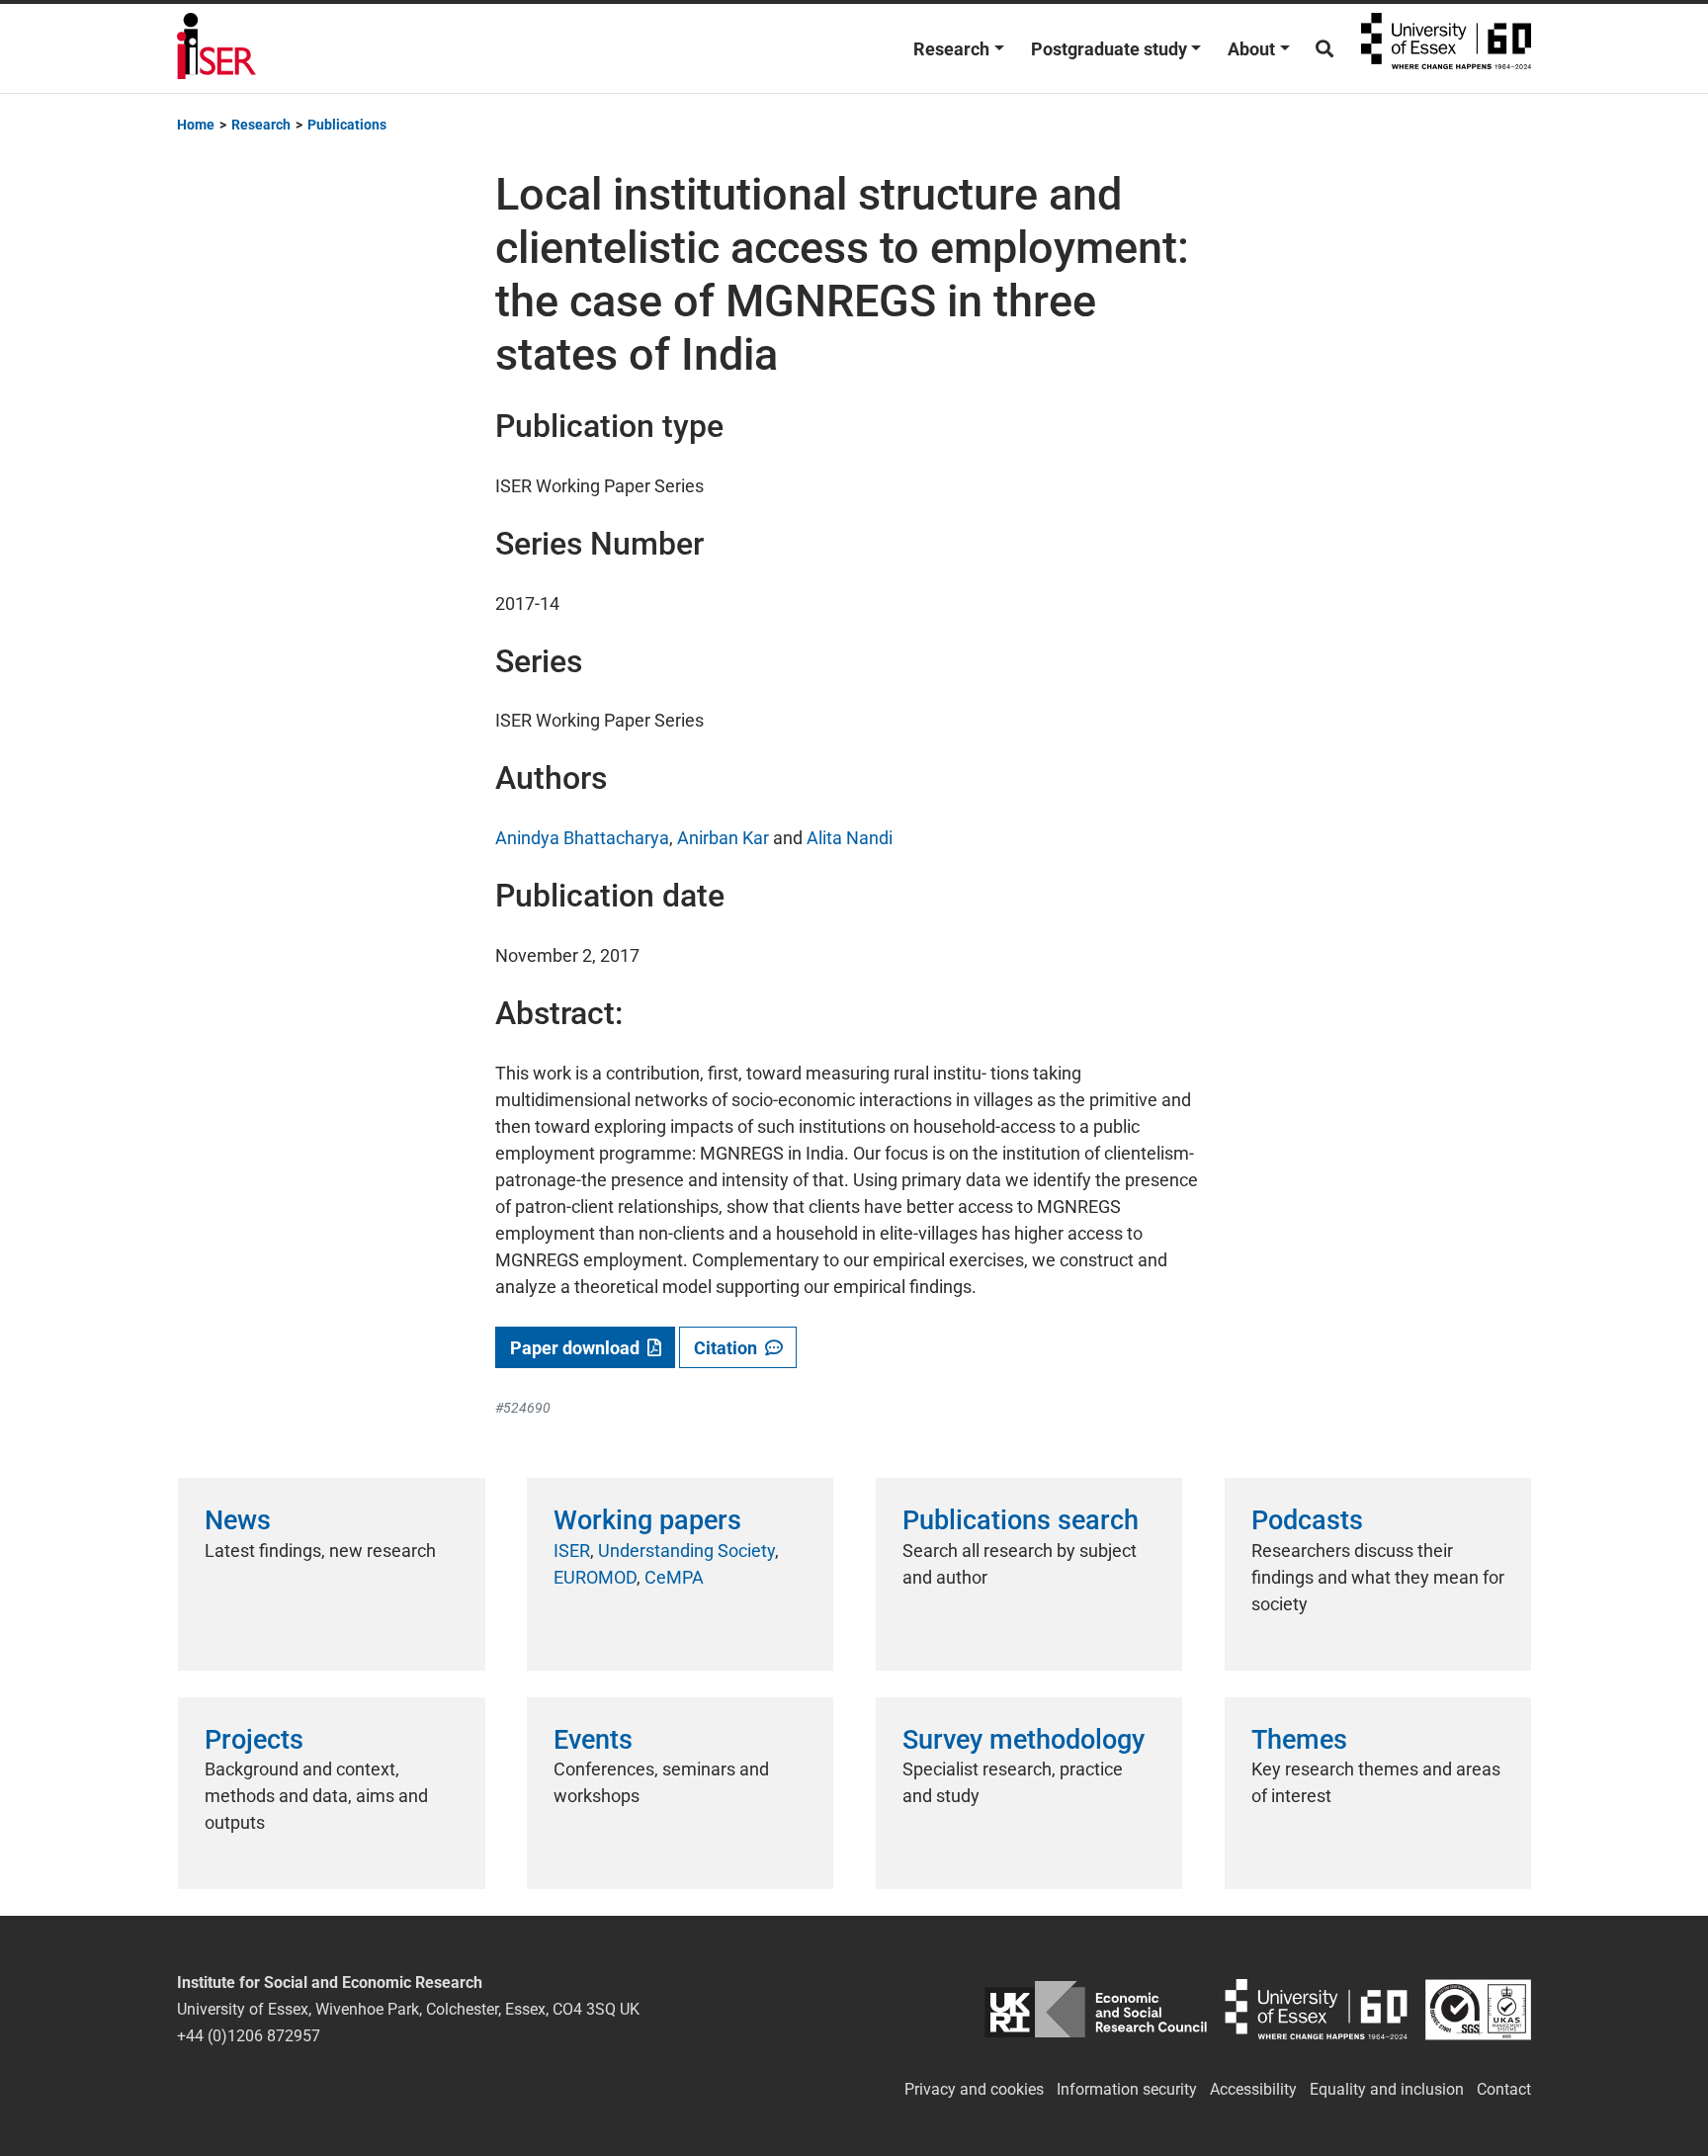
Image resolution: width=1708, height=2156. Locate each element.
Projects (254, 1740)
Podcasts (1307, 1520)
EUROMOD (595, 1577)
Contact (1504, 2089)
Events (593, 1740)
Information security (1127, 2089)
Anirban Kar (723, 838)
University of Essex (1446, 48)
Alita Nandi (850, 838)
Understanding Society (686, 1551)
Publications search (1021, 1520)
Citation (729, 1348)
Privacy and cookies (974, 2089)
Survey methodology (1024, 1740)
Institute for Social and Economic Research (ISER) (216, 48)
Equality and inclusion (1387, 2089)
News (238, 1520)
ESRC (1096, 2009)
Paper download (579, 1348)
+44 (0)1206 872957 (249, 2036)
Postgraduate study (1109, 49)
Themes (1299, 1740)
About (1251, 49)
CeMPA (674, 1577)
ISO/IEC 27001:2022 (1478, 2009)
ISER (572, 1551)
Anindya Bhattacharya (582, 838)
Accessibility (1253, 2089)
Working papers (647, 1520)
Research (951, 49)
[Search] (1324, 49)
